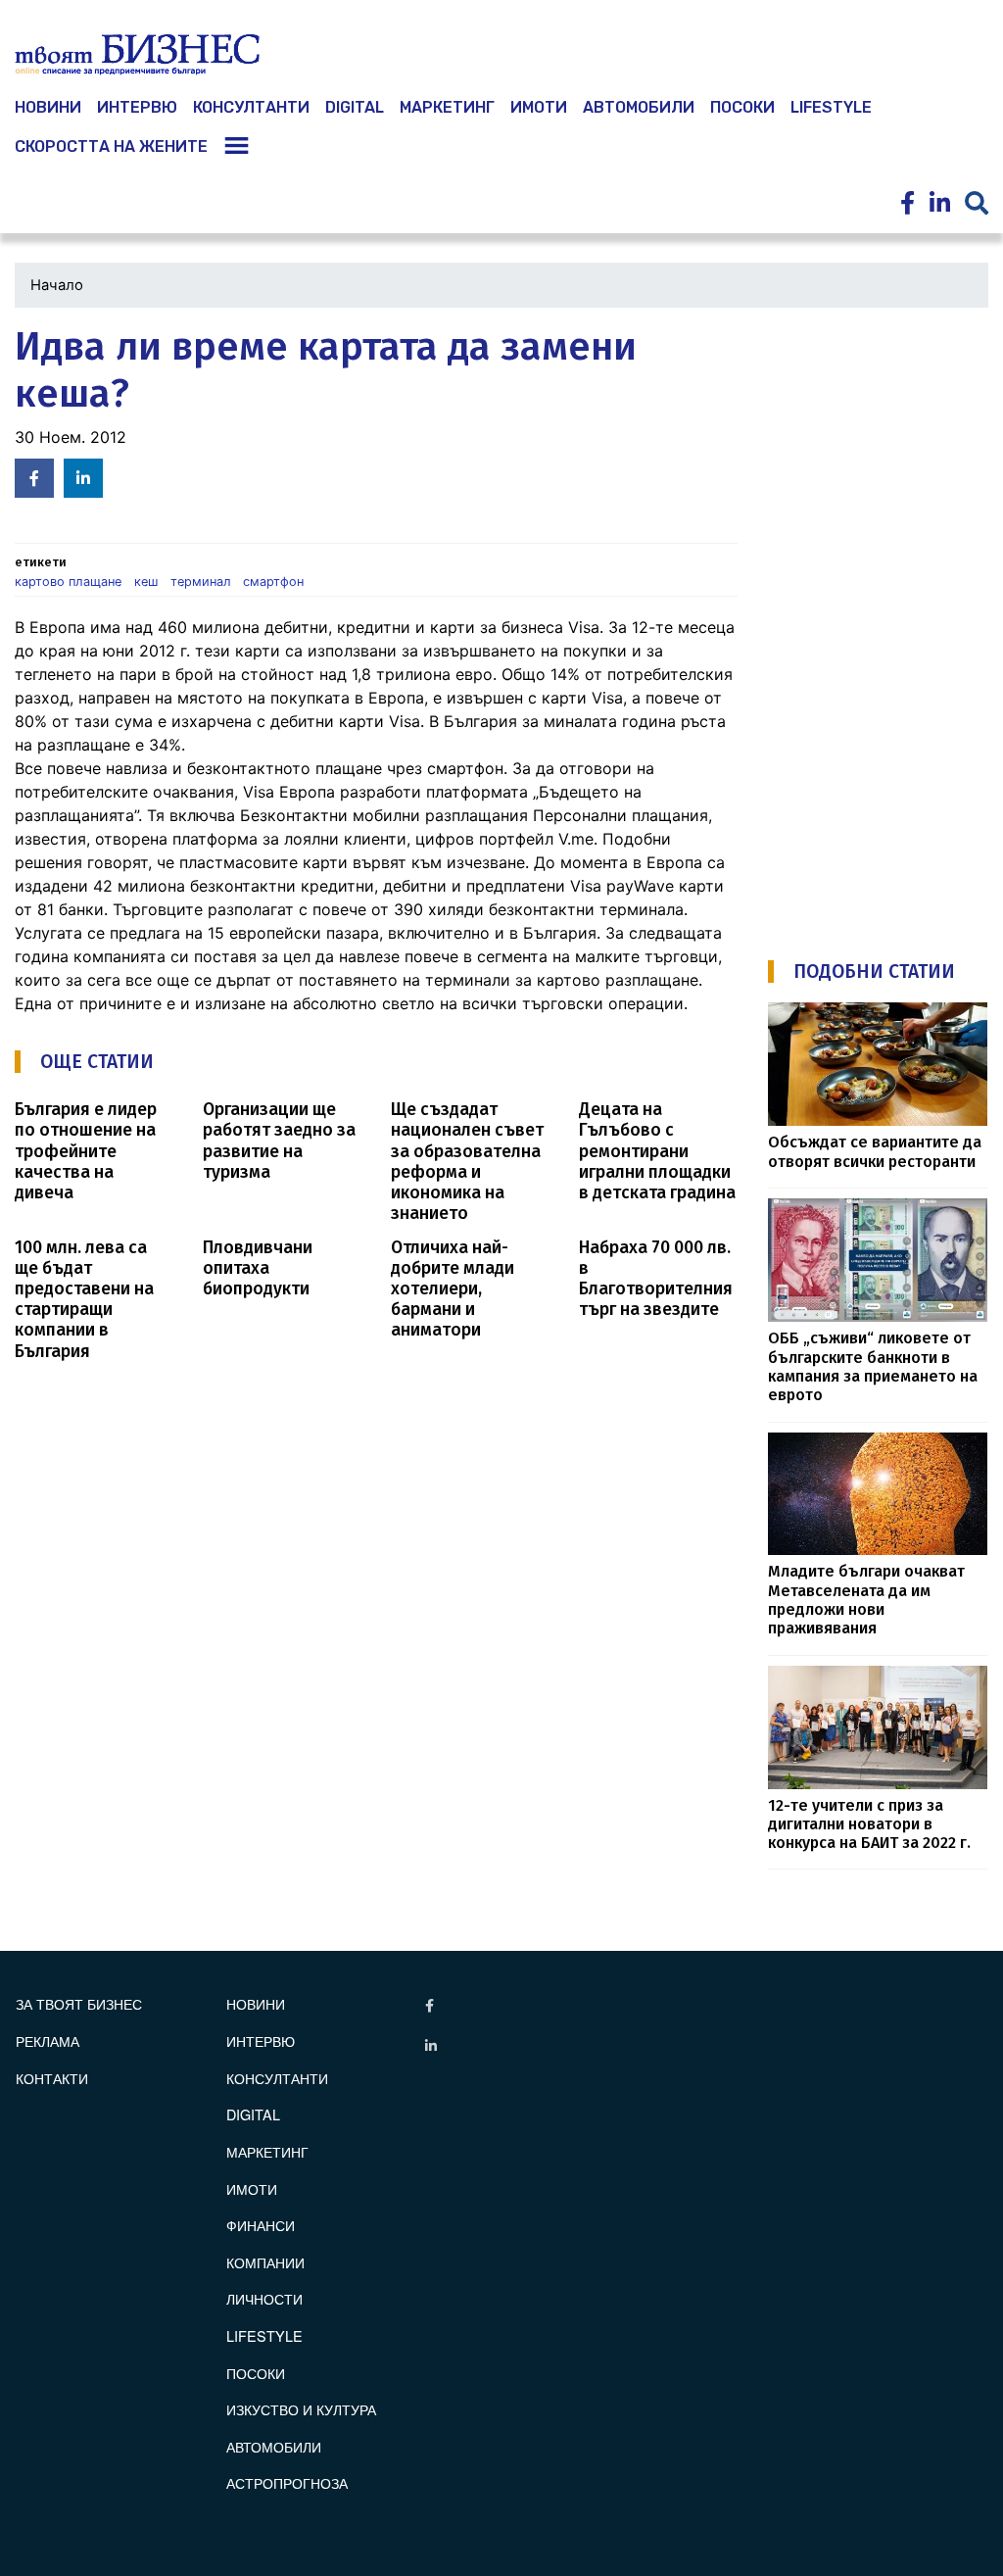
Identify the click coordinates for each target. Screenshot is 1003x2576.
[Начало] (137, 55)
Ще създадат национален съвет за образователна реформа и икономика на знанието (467, 1162)
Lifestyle (831, 107)
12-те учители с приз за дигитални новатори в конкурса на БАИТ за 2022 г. (869, 1824)
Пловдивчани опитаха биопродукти (258, 1268)
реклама (48, 2041)
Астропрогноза (287, 2482)
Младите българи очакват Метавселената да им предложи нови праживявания (866, 1600)
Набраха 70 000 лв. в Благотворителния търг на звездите (656, 1279)
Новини (256, 2003)
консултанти (251, 107)
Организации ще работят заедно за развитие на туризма (279, 1141)
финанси (261, 2225)
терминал (201, 582)
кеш (146, 582)
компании (265, 2262)
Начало (57, 285)
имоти (539, 107)
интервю (137, 107)
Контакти (52, 2078)
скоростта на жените (111, 146)
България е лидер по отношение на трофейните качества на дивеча (86, 1151)
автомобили (639, 107)
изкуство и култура (301, 2409)
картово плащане (68, 582)
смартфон (273, 582)
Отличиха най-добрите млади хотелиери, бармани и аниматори (453, 1289)
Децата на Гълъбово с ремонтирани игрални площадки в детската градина (657, 1151)
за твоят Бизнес (79, 2003)
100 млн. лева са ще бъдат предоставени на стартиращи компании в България (84, 1300)
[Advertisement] (885, 618)
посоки (742, 107)
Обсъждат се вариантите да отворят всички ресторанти (875, 1151)
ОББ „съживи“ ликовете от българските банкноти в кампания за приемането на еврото (873, 1366)
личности (264, 2298)
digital (253, 2114)
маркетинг (447, 107)
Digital (355, 107)
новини (48, 107)
